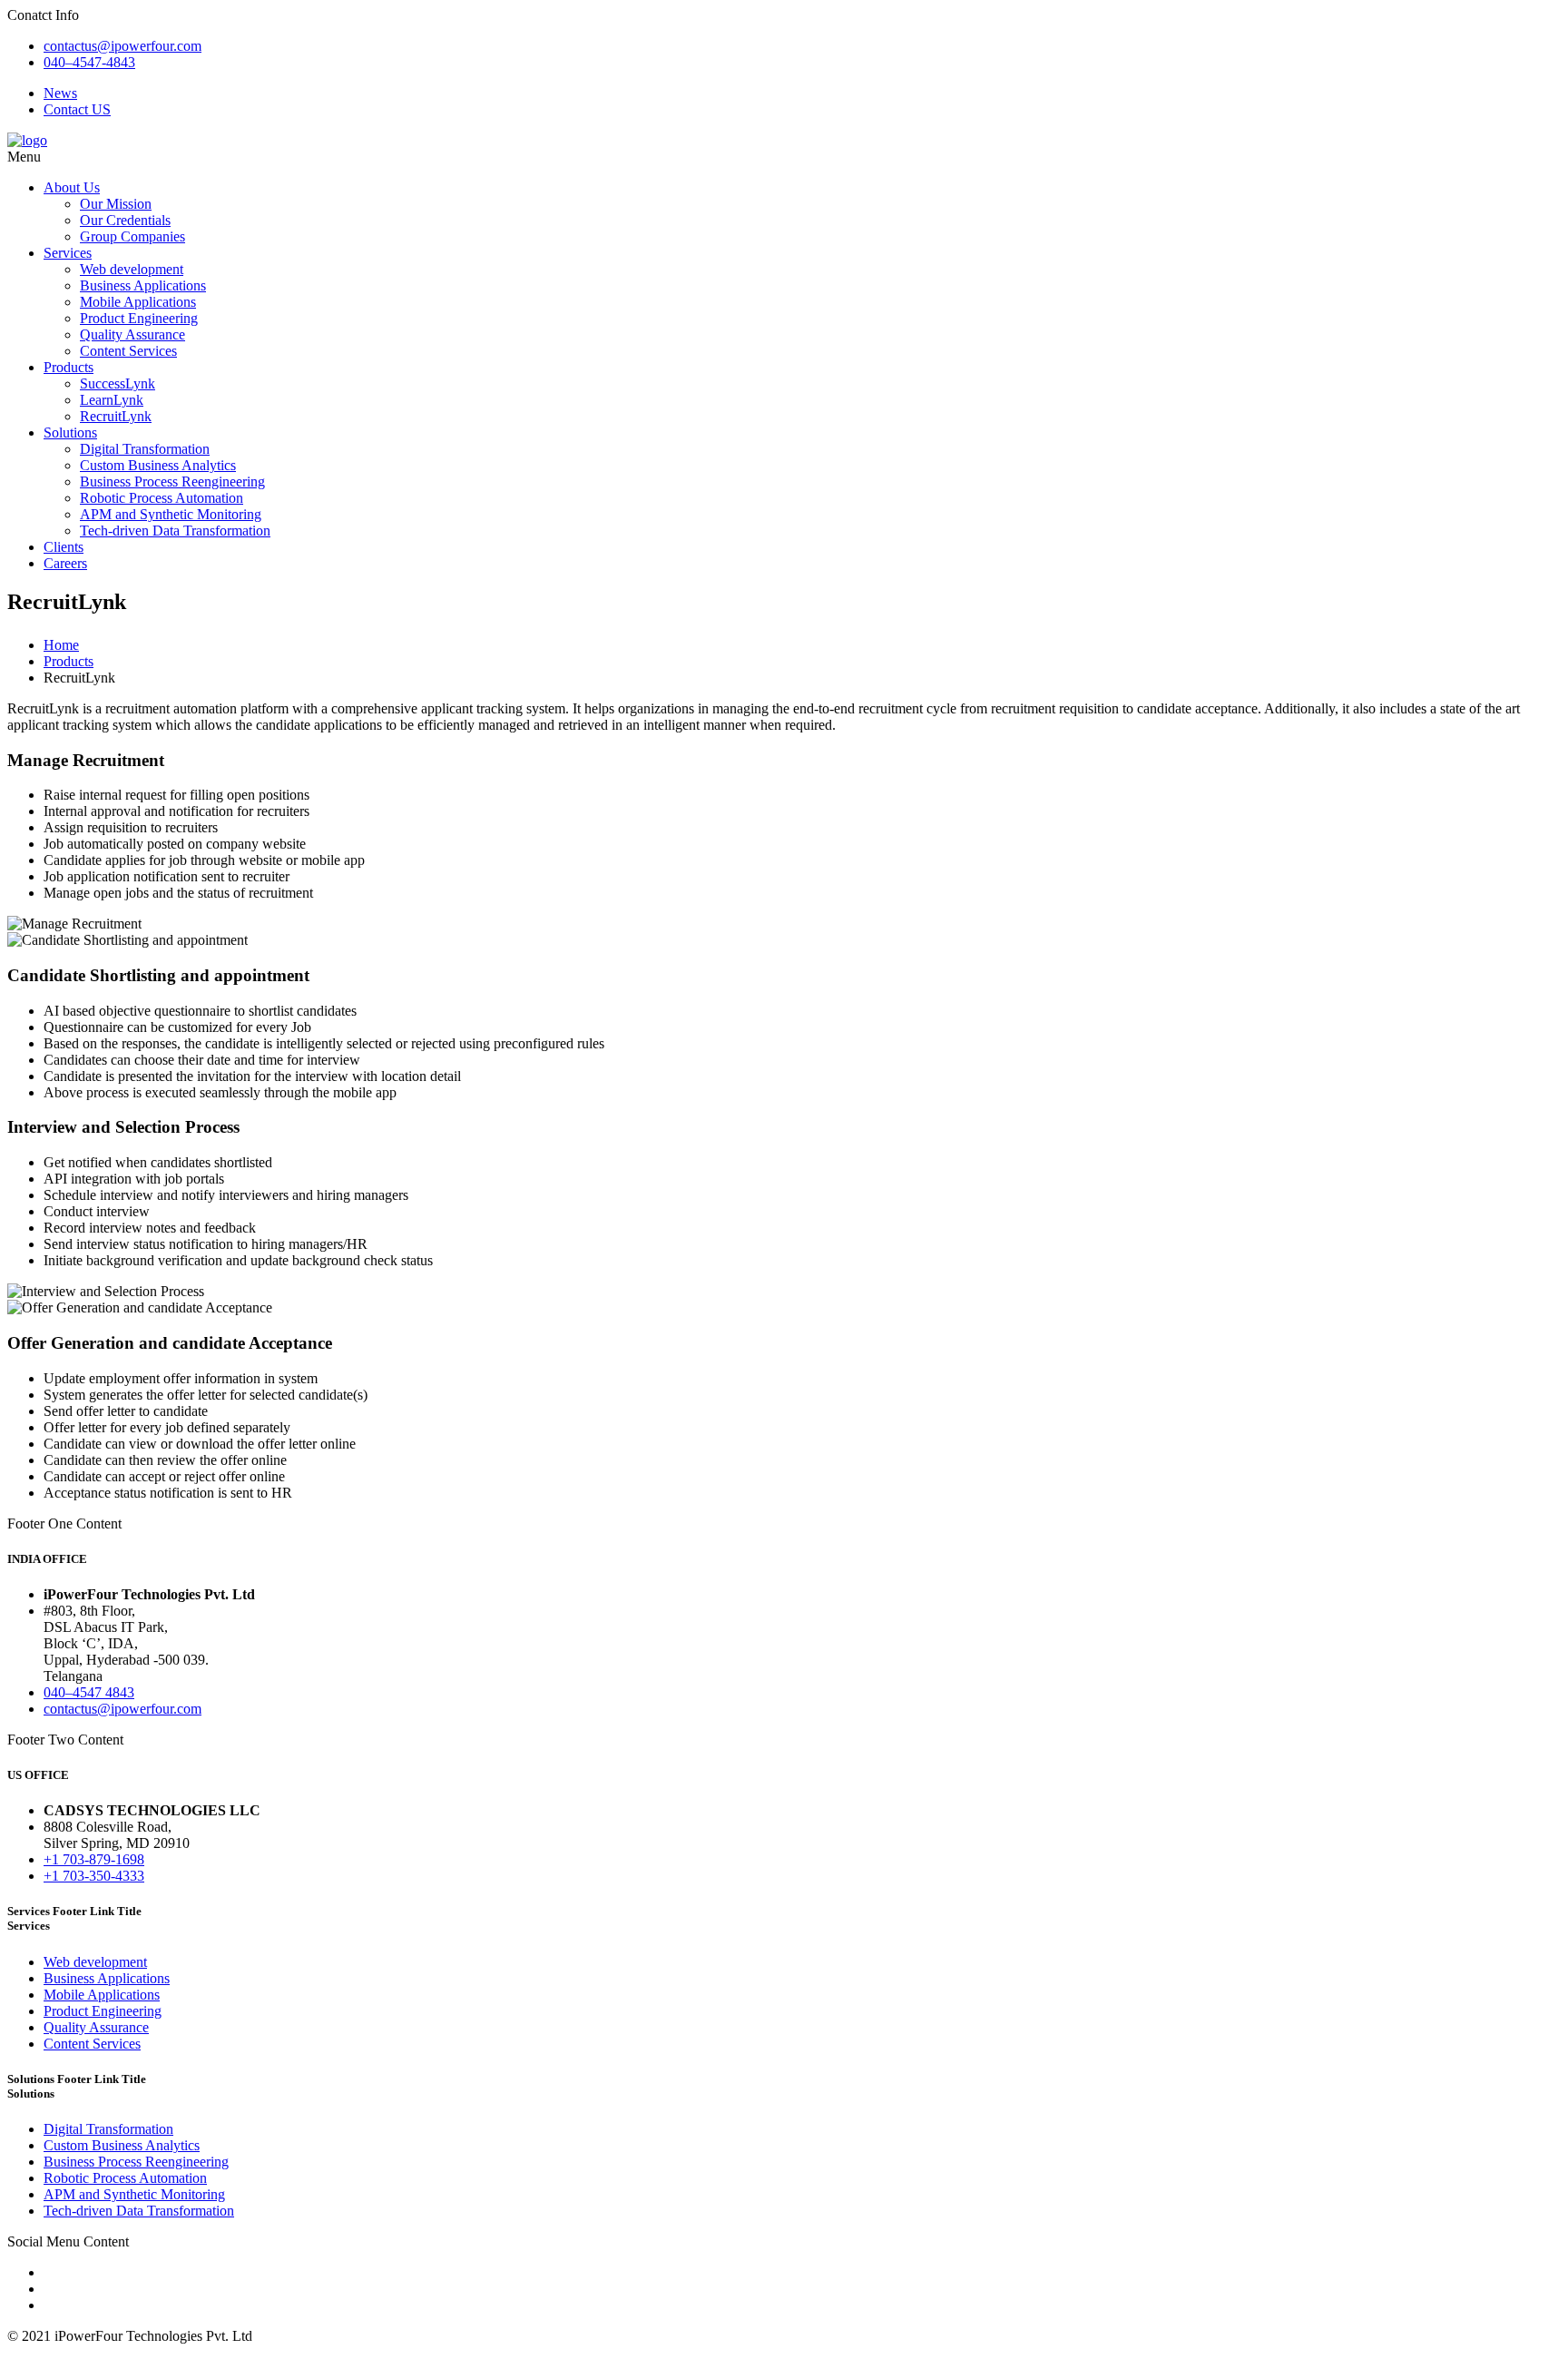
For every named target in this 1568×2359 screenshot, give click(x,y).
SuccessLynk (118, 383)
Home (61, 645)
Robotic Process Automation (162, 498)
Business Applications (143, 285)
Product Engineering (139, 318)
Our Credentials (125, 220)
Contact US (77, 109)
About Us (72, 187)
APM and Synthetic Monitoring (171, 514)
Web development (132, 269)
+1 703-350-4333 (94, 1876)
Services (68, 253)
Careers (65, 563)
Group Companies (132, 236)
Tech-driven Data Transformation (175, 531)
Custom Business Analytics (158, 465)
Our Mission (116, 204)
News (60, 93)
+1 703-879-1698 (94, 1859)
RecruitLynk (116, 416)
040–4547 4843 (89, 1692)
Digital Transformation (145, 449)
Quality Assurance (132, 334)
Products (69, 367)
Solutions (70, 432)
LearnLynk (112, 400)
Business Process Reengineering (172, 482)
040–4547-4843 (89, 62)
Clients (64, 547)
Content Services (128, 351)
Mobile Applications (138, 302)
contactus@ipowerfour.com (122, 46)
